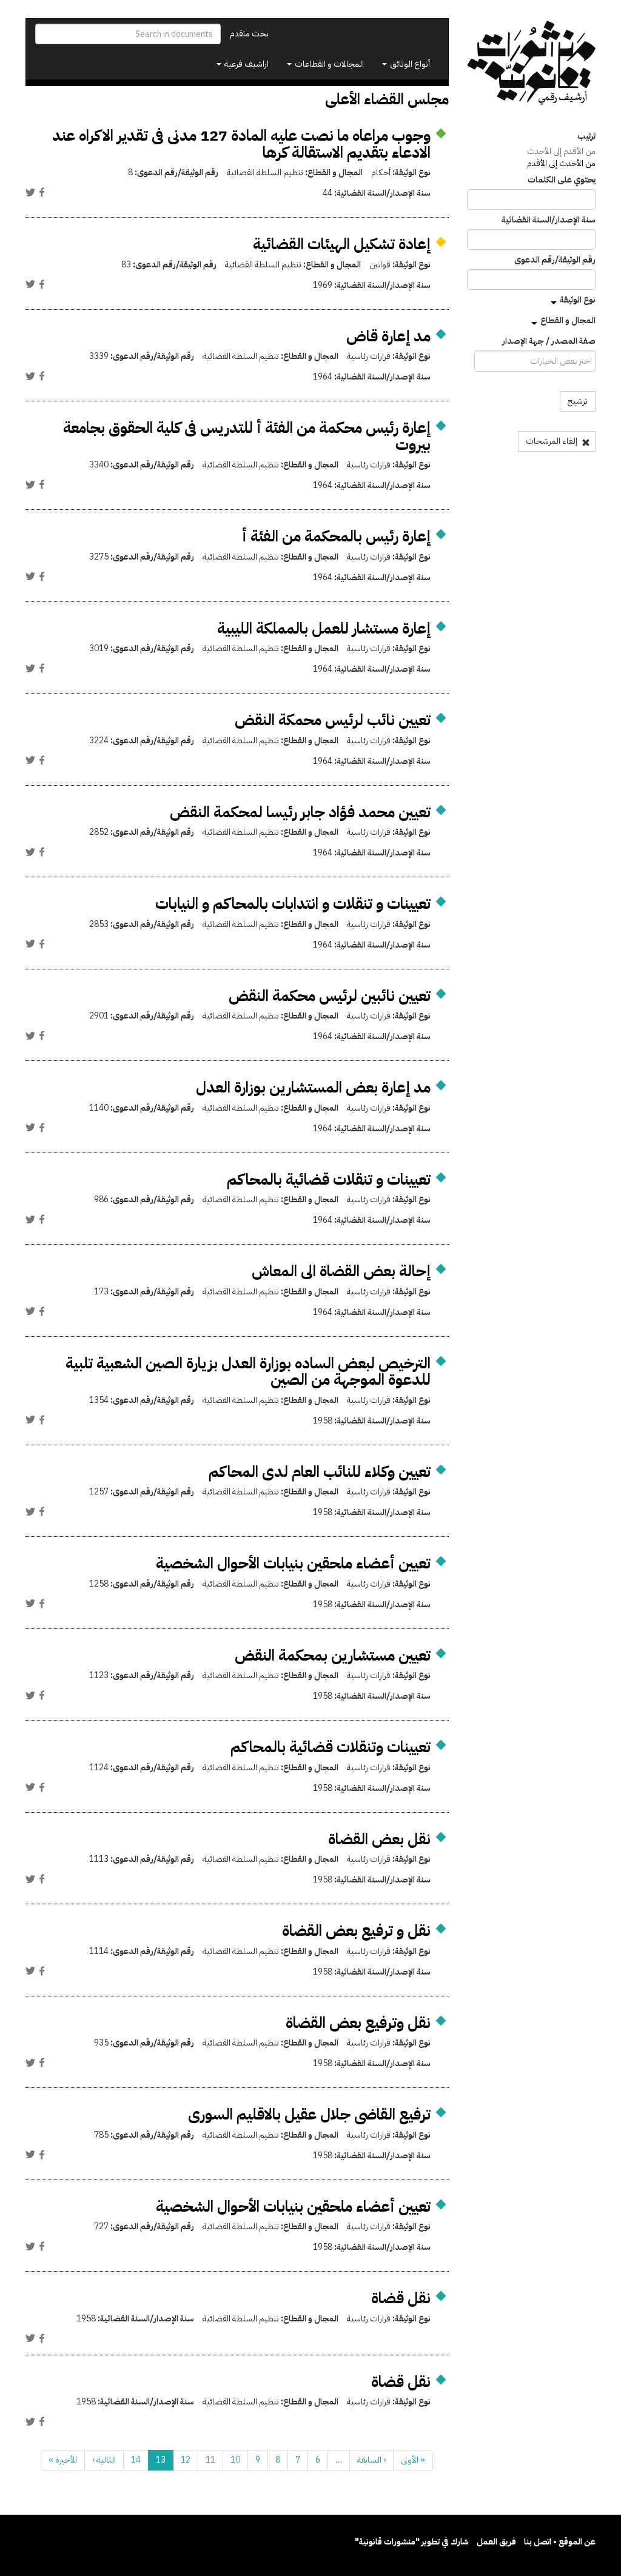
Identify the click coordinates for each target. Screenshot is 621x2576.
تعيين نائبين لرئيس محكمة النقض (330, 996)
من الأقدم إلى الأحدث (561, 151)
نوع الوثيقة (578, 300)
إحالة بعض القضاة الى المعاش (341, 1271)
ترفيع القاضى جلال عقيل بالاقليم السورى (309, 2114)
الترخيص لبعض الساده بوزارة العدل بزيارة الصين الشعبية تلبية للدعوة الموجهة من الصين (248, 1372)
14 (136, 2460)
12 (186, 2460)
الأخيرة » (63, 2460)
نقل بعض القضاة (379, 1839)
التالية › (104, 2460)
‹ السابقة (371, 2460)
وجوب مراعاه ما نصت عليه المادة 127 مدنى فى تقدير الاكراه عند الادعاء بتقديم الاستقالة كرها (241, 144)
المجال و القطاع (568, 320)
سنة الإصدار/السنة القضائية (549, 220)
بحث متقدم (249, 34)
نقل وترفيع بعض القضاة (358, 2023)
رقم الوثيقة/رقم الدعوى (555, 260)
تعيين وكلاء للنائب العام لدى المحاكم (320, 1472)
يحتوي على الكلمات (562, 180)
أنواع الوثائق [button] (409, 64)
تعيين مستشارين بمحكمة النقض (333, 1655)
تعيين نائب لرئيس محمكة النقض (333, 720)
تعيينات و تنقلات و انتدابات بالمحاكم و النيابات (293, 904)
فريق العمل (496, 2542)
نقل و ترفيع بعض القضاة (356, 1931)
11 (210, 2460)
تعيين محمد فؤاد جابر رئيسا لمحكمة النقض (300, 812)
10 (235, 2460)
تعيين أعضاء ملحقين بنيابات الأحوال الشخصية (293, 1563)
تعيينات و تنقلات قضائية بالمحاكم (329, 1179)
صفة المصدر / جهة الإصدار (549, 341)
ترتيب (586, 136)
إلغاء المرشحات (552, 441)
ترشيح (578, 401)
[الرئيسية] (532, 63)
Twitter (30, 192)
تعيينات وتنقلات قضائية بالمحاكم (331, 1747)
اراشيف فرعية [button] (246, 64)
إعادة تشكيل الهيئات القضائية (342, 244)
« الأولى (413, 2460)
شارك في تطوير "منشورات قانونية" (412, 2542)
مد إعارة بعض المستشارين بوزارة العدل (313, 1087)
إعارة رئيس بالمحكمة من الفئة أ (336, 536)
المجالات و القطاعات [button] (328, 64)
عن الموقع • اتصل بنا (560, 2542)
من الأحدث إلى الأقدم (561, 163)
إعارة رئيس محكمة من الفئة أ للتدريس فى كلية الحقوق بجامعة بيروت (247, 436)
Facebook (42, 192)
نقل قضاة (401, 2298)
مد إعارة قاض (388, 336)
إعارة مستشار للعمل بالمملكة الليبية (324, 628)
